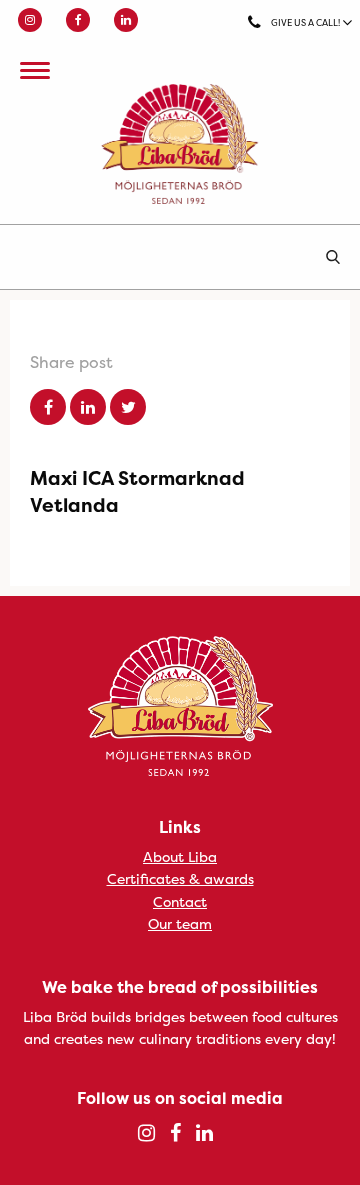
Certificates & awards (180, 878)
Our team (180, 923)
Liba (180, 144)
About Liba (180, 856)
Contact (180, 901)
